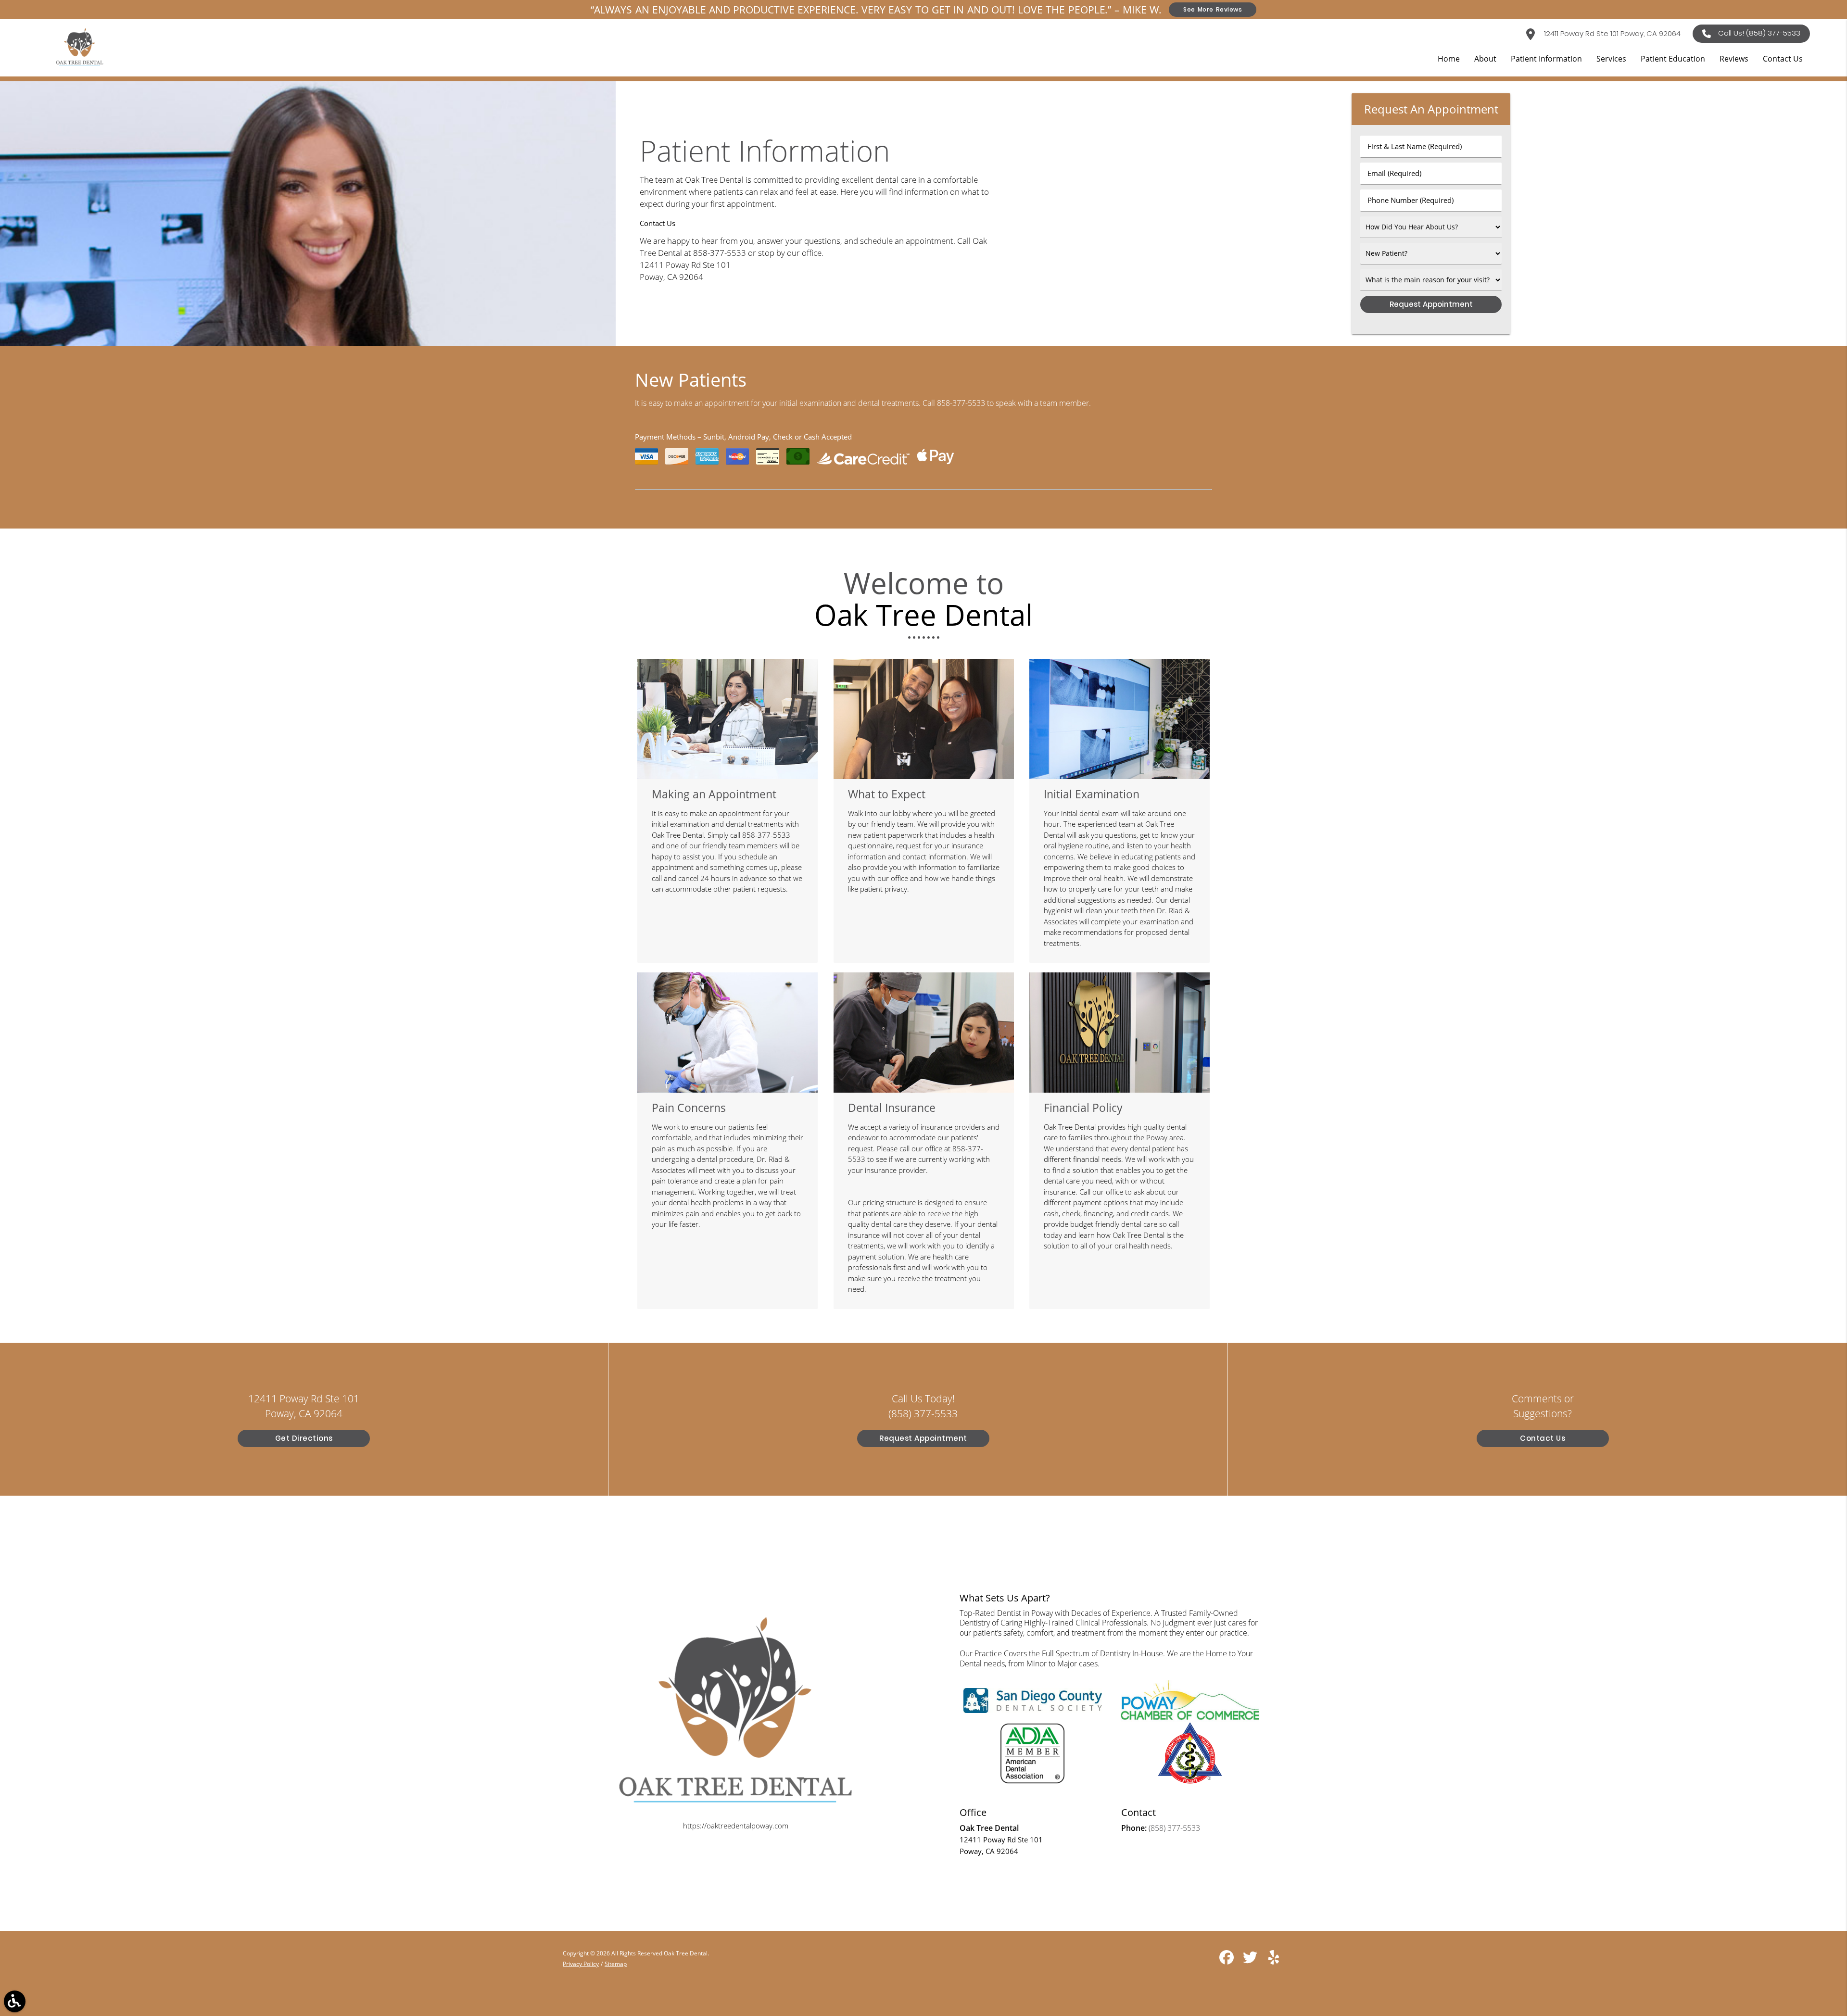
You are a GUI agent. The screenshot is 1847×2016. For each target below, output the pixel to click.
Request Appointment (923, 1438)
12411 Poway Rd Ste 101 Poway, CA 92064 (1611, 33)
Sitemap (616, 1964)
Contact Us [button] (1783, 59)
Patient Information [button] (1546, 59)
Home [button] (1449, 59)
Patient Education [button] (1673, 59)
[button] (15, 2001)
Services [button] (1611, 59)
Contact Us (1543, 1438)
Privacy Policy (581, 1964)
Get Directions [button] (304, 1438)
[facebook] (1227, 1961)
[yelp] (1274, 1961)
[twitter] (1251, 1961)
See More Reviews (1213, 9)
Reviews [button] (1734, 59)
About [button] (1485, 59)
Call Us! (1759, 33)
